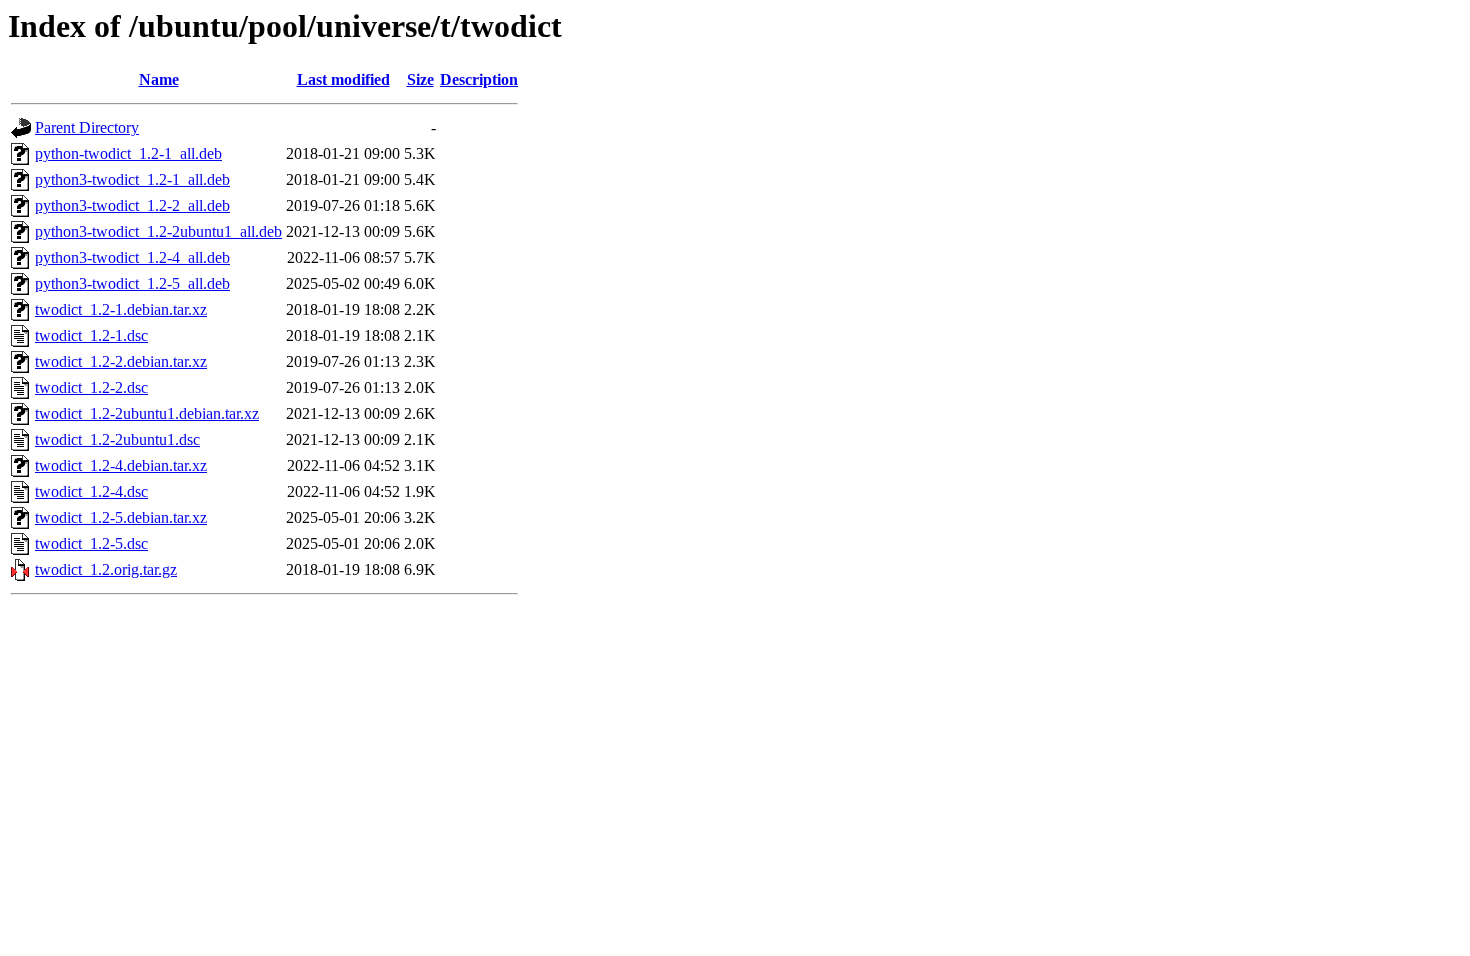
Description (479, 79)
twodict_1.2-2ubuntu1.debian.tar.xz (147, 413)
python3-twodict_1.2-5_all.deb (132, 283)
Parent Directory (87, 127)
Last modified (343, 79)
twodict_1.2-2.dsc (91, 387)
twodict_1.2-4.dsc (91, 491)
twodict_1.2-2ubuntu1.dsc (117, 439)
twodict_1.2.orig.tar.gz (106, 569)
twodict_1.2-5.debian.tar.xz (121, 517)
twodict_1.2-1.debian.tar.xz (121, 309)
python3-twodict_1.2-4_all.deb (132, 257)
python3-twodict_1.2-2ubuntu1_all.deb (158, 231)
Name (159, 79)
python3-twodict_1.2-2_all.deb (132, 205)
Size (420, 79)
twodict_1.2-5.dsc (91, 543)
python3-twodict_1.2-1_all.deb (132, 179)
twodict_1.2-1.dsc (91, 335)
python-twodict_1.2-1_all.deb (128, 153)
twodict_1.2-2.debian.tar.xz (121, 361)
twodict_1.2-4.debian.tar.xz (121, 465)
